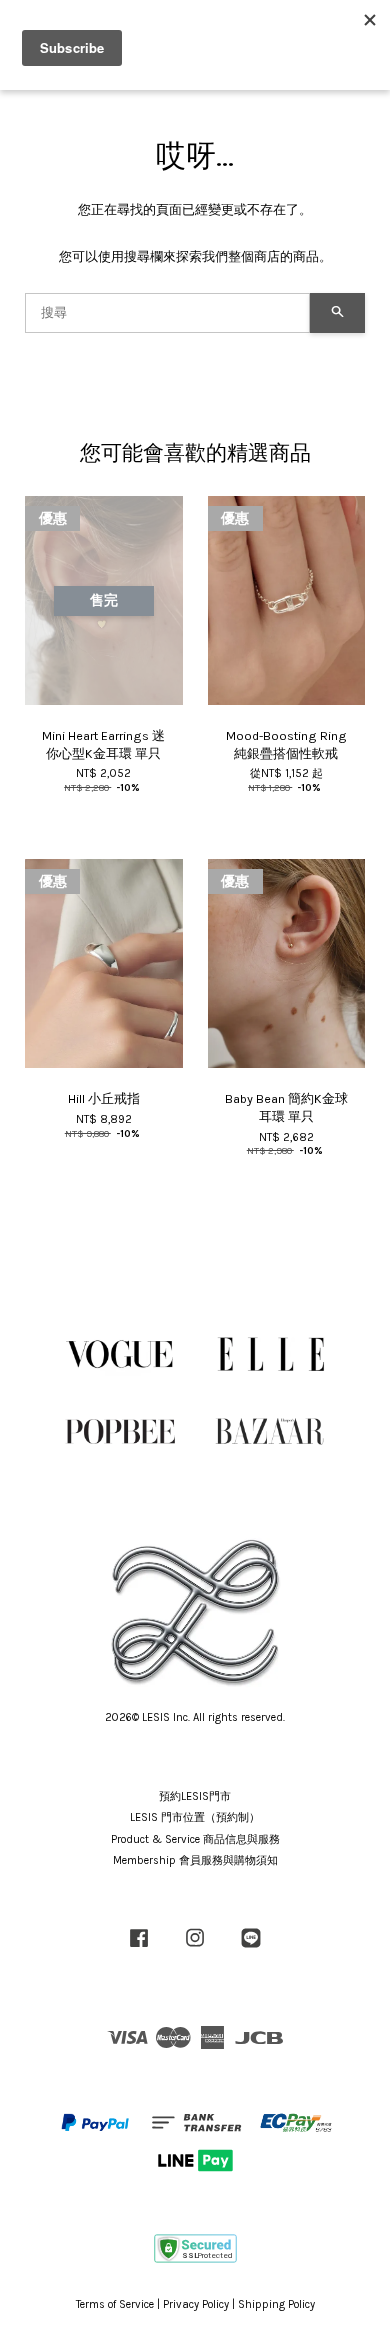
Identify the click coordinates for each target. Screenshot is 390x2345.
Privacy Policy (196, 2304)
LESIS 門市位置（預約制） (195, 1817)
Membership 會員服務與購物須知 (195, 1860)
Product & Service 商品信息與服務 (195, 1839)
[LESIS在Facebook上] (139, 1948)
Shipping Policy (276, 2304)
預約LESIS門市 (195, 1796)
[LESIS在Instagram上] (195, 1948)
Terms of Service (115, 2304)
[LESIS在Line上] (251, 1948)
